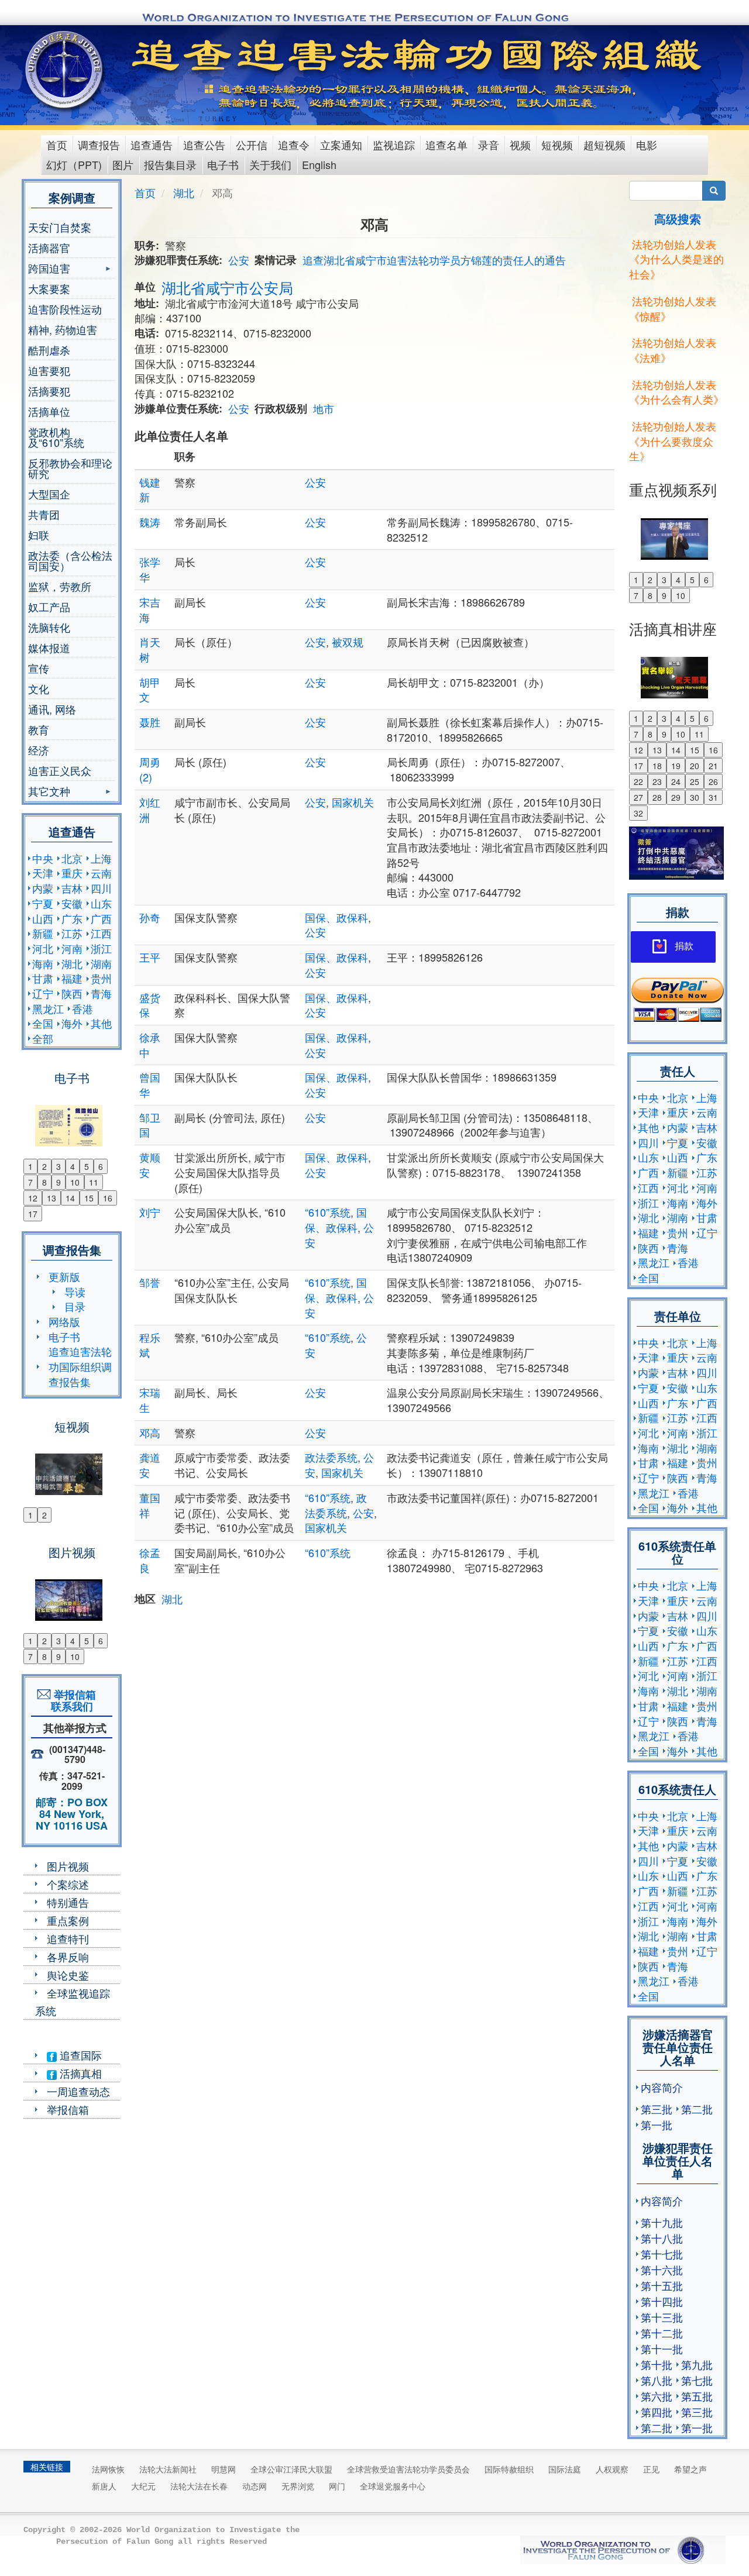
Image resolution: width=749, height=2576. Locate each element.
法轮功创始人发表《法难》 (673, 350)
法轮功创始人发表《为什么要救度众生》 (673, 441)
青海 (101, 993)
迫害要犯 (49, 370)
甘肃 (43, 978)
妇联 (39, 535)
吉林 (72, 888)
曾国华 (150, 1084)
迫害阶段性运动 (65, 309)
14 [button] (70, 1198)
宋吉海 (150, 609)
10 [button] (75, 1182)
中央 (43, 858)
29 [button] (676, 797)
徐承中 (150, 1045)
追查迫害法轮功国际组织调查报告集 (80, 1366)
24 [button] (676, 781)
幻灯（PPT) (74, 164)
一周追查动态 (78, 2091)
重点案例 (68, 1920)
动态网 (255, 2486)
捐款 (684, 946)
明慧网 (224, 2469)
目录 (75, 1306)
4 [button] (73, 1166)
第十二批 (662, 2333)
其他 (101, 1023)
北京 (72, 858)
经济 (39, 750)
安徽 (72, 903)
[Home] (65, 70)
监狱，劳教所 (60, 586)
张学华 (150, 569)
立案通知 (341, 144)
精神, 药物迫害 (63, 329)
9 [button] (59, 1182)
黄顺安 (150, 1165)
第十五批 (662, 2285)
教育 (39, 729)
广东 (72, 918)
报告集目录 (170, 164)
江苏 (72, 933)
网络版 (64, 1321)
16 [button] (108, 1198)
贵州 (101, 978)
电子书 (223, 164)
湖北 (72, 963)
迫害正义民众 (60, 770)
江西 (101, 933)
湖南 (101, 963)
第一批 (657, 2124)
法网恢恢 (108, 2469)
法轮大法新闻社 (168, 2469)
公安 (239, 260)
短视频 (557, 144)
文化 (39, 688)
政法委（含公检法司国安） (70, 560)
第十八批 (662, 2238)
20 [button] (695, 766)
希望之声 (690, 2469)
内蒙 (43, 888)
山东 (101, 903)
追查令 (294, 144)
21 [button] (713, 766)
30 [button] (695, 797)
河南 (72, 948)
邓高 (150, 1432)
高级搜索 (678, 218)
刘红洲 (150, 810)
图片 (123, 164)
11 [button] (94, 1182)
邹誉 (150, 1282)
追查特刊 (68, 1938)
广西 (101, 918)
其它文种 (49, 792)
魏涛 (150, 522)
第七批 (697, 2380)
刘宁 (150, 1212)
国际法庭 (565, 2469)
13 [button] (51, 1198)
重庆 (72, 873)
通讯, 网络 (52, 709)
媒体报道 (49, 648)
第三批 (657, 2109)
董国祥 (150, 1505)
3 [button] (59, 1166)
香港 (83, 1008)
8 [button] (44, 1182)
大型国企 (49, 494)
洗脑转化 (49, 627)
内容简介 (662, 2087)
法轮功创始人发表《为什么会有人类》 (676, 392)
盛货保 (150, 1005)
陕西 (72, 993)
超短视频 (604, 144)
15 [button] (89, 1198)
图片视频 (68, 1866)
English (319, 164)
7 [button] (30, 1182)
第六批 (657, 2396)
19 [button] (676, 766)
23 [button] (657, 781)
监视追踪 (394, 144)
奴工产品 (49, 607)
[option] (72, 1118)
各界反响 (68, 1957)
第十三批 (662, 2317)
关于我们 (270, 164)
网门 (337, 2486)
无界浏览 (298, 2486)
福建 (72, 978)
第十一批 (662, 2348)
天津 (43, 873)
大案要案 (49, 288)
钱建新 (150, 490)
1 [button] (30, 1166)
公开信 (252, 144)
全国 (43, 1023)
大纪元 (143, 2486)
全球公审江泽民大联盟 (291, 2469)
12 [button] (33, 1198)
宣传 (39, 668)
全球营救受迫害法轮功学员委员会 (408, 2469)
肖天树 (150, 649)
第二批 (697, 2109)
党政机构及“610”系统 (56, 437)
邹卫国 (150, 1125)
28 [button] (657, 797)
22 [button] (638, 781)
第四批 (657, 2412)
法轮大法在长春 (199, 2486)
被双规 (348, 642)
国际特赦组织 (509, 2469)
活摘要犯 (49, 391)
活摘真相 (79, 2073)
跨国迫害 (49, 269)
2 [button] (44, 1166)
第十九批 (662, 2222)
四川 (101, 888)
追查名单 (446, 144)
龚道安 (150, 1465)
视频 (520, 144)
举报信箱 (68, 2109)
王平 (150, 957)
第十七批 (662, 2254)
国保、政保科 (336, 917)
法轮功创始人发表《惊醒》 (673, 308)
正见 (651, 2469)
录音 (489, 144)
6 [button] (101, 1166)
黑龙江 (48, 1008)
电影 (647, 144)
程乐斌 (150, 1345)
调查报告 (99, 144)
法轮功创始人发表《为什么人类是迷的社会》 (676, 259)
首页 (57, 144)
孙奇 (150, 917)
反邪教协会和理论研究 (70, 468)
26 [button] (713, 781)
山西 (43, 918)
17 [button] (33, 1214)
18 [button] (657, 766)
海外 (72, 1023)
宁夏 (43, 903)
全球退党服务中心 (393, 2486)
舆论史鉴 (68, 1975)
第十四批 (662, 2301)
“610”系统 (328, 1212)
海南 (43, 963)
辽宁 (43, 993)
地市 (324, 408)
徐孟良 (150, 1560)
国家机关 (353, 802)
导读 (75, 1292)
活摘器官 (49, 247)
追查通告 (152, 144)
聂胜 (150, 722)
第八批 (657, 2380)
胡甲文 (150, 690)
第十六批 (662, 2270)
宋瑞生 (150, 1400)
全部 (43, 1038)
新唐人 (104, 2486)
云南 (101, 873)
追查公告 (204, 144)
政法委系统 (331, 1457)
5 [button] (87, 1166)
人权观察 (612, 2469)
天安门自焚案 (60, 227)
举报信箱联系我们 (72, 1700)
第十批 (657, 2364)
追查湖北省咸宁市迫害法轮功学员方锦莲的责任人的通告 (434, 260)
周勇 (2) (150, 769)
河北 (43, 948)
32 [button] (638, 813)
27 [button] (638, 797)
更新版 (64, 1276)
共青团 (44, 514)
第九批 (697, 2364)
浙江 (101, 948)
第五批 (697, 2396)
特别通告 (68, 1902)
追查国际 (79, 2055)
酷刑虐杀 (49, 350)
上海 (101, 858)
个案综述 (68, 1884)
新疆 (43, 933)
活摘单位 (49, 411)
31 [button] (713, 797)
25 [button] (695, 781)
